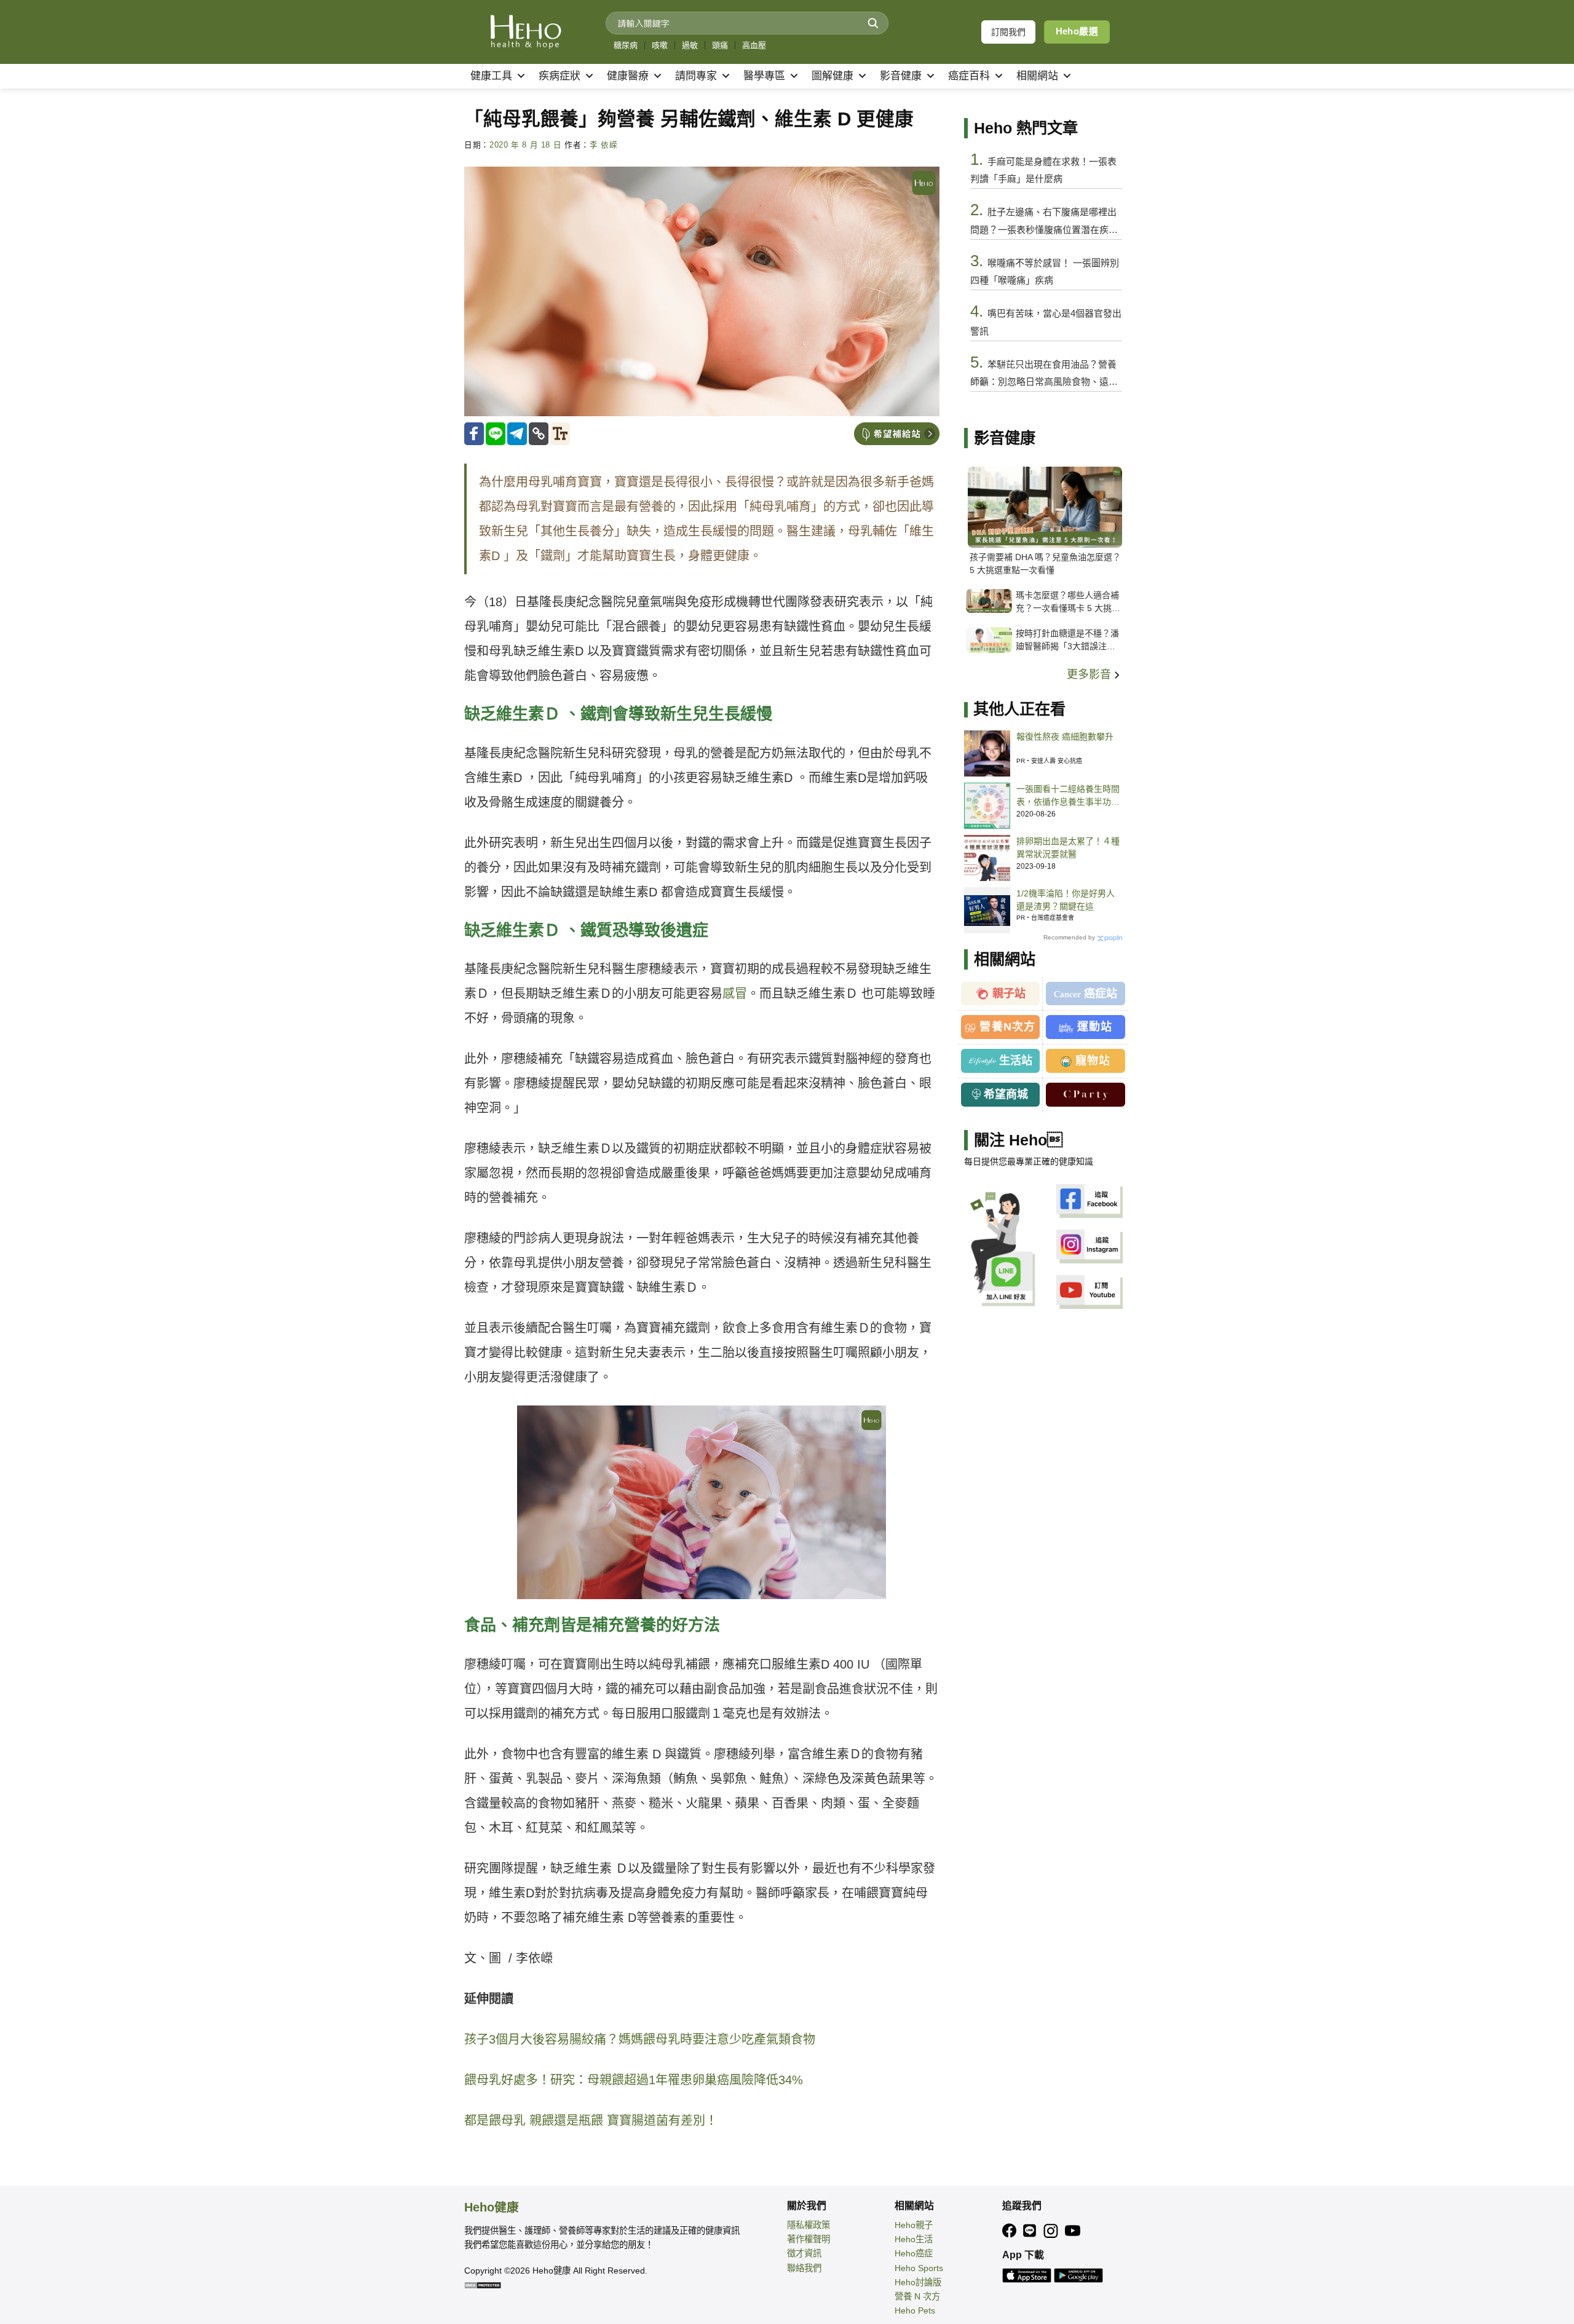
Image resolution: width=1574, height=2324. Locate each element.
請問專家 (696, 76)
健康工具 (491, 76)
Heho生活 (914, 2239)
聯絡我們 (804, 2268)
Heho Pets (915, 2310)
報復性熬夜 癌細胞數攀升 (1065, 737)
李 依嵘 (604, 145)
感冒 (735, 994)
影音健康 (901, 76)
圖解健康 (832, 76)
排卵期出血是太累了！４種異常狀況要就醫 (1068, 848)
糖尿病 (626, 45)
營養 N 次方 (917, 2296)
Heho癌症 (914, 2253)
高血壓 (754, 45)
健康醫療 (628, 76)
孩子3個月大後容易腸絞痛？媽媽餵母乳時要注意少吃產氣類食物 (640, 2039)
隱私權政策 (809, 2225)
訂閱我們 (1008, 32)
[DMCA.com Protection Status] (483, 2285)
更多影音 (1090, 674)
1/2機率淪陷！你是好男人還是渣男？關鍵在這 (1066, 900)
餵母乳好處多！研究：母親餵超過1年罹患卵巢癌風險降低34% (634, 2080)
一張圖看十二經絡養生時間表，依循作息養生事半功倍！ (1068, 796)
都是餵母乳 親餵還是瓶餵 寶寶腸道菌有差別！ (591, 2120)
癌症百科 (969, 76)
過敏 (690, 45)
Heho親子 (914, 2225)
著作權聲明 (809, 2239)
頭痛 (720, 45)
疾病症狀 (560, 76)
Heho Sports (919, 2268)
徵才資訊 (804, 2253)
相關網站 (1037, 76)
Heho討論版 (918, 2282)
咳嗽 (660, 45)
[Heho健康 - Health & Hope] (526, 32)
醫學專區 (764, 76)
